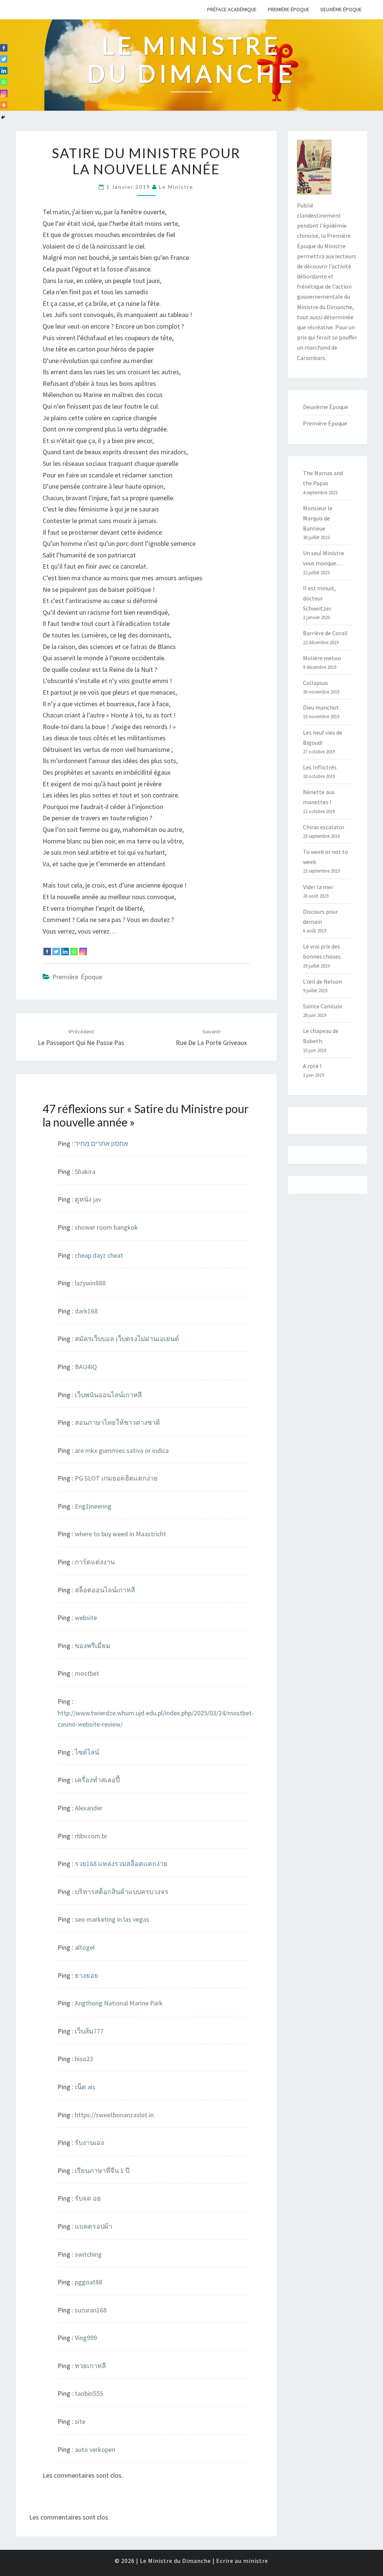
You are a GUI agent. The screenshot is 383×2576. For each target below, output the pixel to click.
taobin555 (89, 2393)
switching (88, 2254)
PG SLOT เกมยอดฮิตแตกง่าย (116, 1478)
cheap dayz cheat (99, 1255)
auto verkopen (95, 2449)
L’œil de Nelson (322, 981)
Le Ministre (176, 187)
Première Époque (289, 9)
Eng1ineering (93, 1506)
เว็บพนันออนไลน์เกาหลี (108, 1395)
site (80, 2421)
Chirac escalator (324, 827)
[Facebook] (47, 952)
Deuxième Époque (341, 9)
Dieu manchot (321, 707)
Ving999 (86, 2338)
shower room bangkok (106, 1227)
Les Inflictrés (320, 767)
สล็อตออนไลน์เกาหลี (105, 1590)
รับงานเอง (89, 2142)
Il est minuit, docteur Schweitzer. (319, 598)
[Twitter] (56, 952)
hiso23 (84, 2059)
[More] (4, 105)
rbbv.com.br (91, 1836)
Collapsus (315, 683)
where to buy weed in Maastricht (120, 1534)
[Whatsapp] (74, 952)
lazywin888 (90, 1283)
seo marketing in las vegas (112, 1919)
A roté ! (312, 1066)
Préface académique (232, 9)
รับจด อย (88, 2198)
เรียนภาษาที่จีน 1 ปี (102, 2171)
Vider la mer (318, 887)
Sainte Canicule (323, 1006)
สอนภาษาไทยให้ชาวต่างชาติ (117, 1422)
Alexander (89, 1808)
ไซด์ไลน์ (87, 1752)
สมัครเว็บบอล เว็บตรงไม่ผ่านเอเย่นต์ (127, 1339)
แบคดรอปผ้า (94, 2226)
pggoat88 (88, 2282)
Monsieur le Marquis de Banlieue (318, 518)
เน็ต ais (85, 2087)
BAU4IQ (86, 1367)
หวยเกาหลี (90, 2366)
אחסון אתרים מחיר (101, 1143)
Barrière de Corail (325, 633)
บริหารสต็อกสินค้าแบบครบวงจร (122, 1892)
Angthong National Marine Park (119, 2003)
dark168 (86, 1311)
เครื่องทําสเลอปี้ (97, 1780)
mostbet (87, 1673)
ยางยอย (87, 1975)
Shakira (85, 1172)
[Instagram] (83, 952)
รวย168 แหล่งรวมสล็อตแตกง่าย (121, 1864)
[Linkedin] (65, 952)
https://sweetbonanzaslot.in (114, 2115)
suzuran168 (91, 2310)
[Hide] (3, 117)
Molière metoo (322, 658)
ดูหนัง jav (88, 1199)
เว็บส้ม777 (89, 2031)
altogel (85, 1947)
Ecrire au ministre (242, 2561)
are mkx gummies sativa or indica (122, 1450)
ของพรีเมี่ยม (93, 1646)
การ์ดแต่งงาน (95, 1562)
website (86, 1618)
